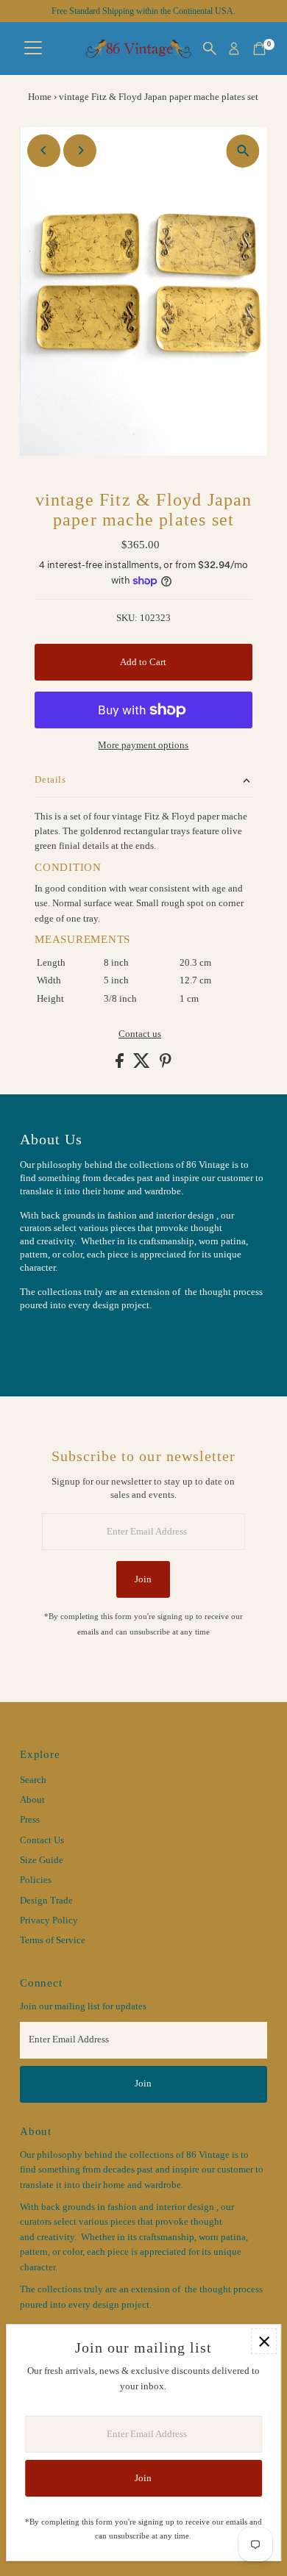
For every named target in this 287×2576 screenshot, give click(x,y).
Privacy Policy (49, 1920)
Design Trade (46, 1901)
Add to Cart (143, 662)
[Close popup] (264, 2341)
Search (33, 1780)
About (32, 1800)
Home (40, 97)
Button (49, 1341)
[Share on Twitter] (143, 1065)
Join (143, 1579)
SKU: (127, 618)
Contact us (140, 1034)
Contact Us (42, 1840)
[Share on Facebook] (121, 1065)
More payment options (143, 745)
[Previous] (44, 150)
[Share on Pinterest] (166, 1065)
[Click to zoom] (243, 151)
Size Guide (42, 1860)
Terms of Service (53, 1940)
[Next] (80, 150)
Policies (36, 1880)
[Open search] (210, 49)
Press (30, 1820)
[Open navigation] (33, 49)
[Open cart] (259, 49)
